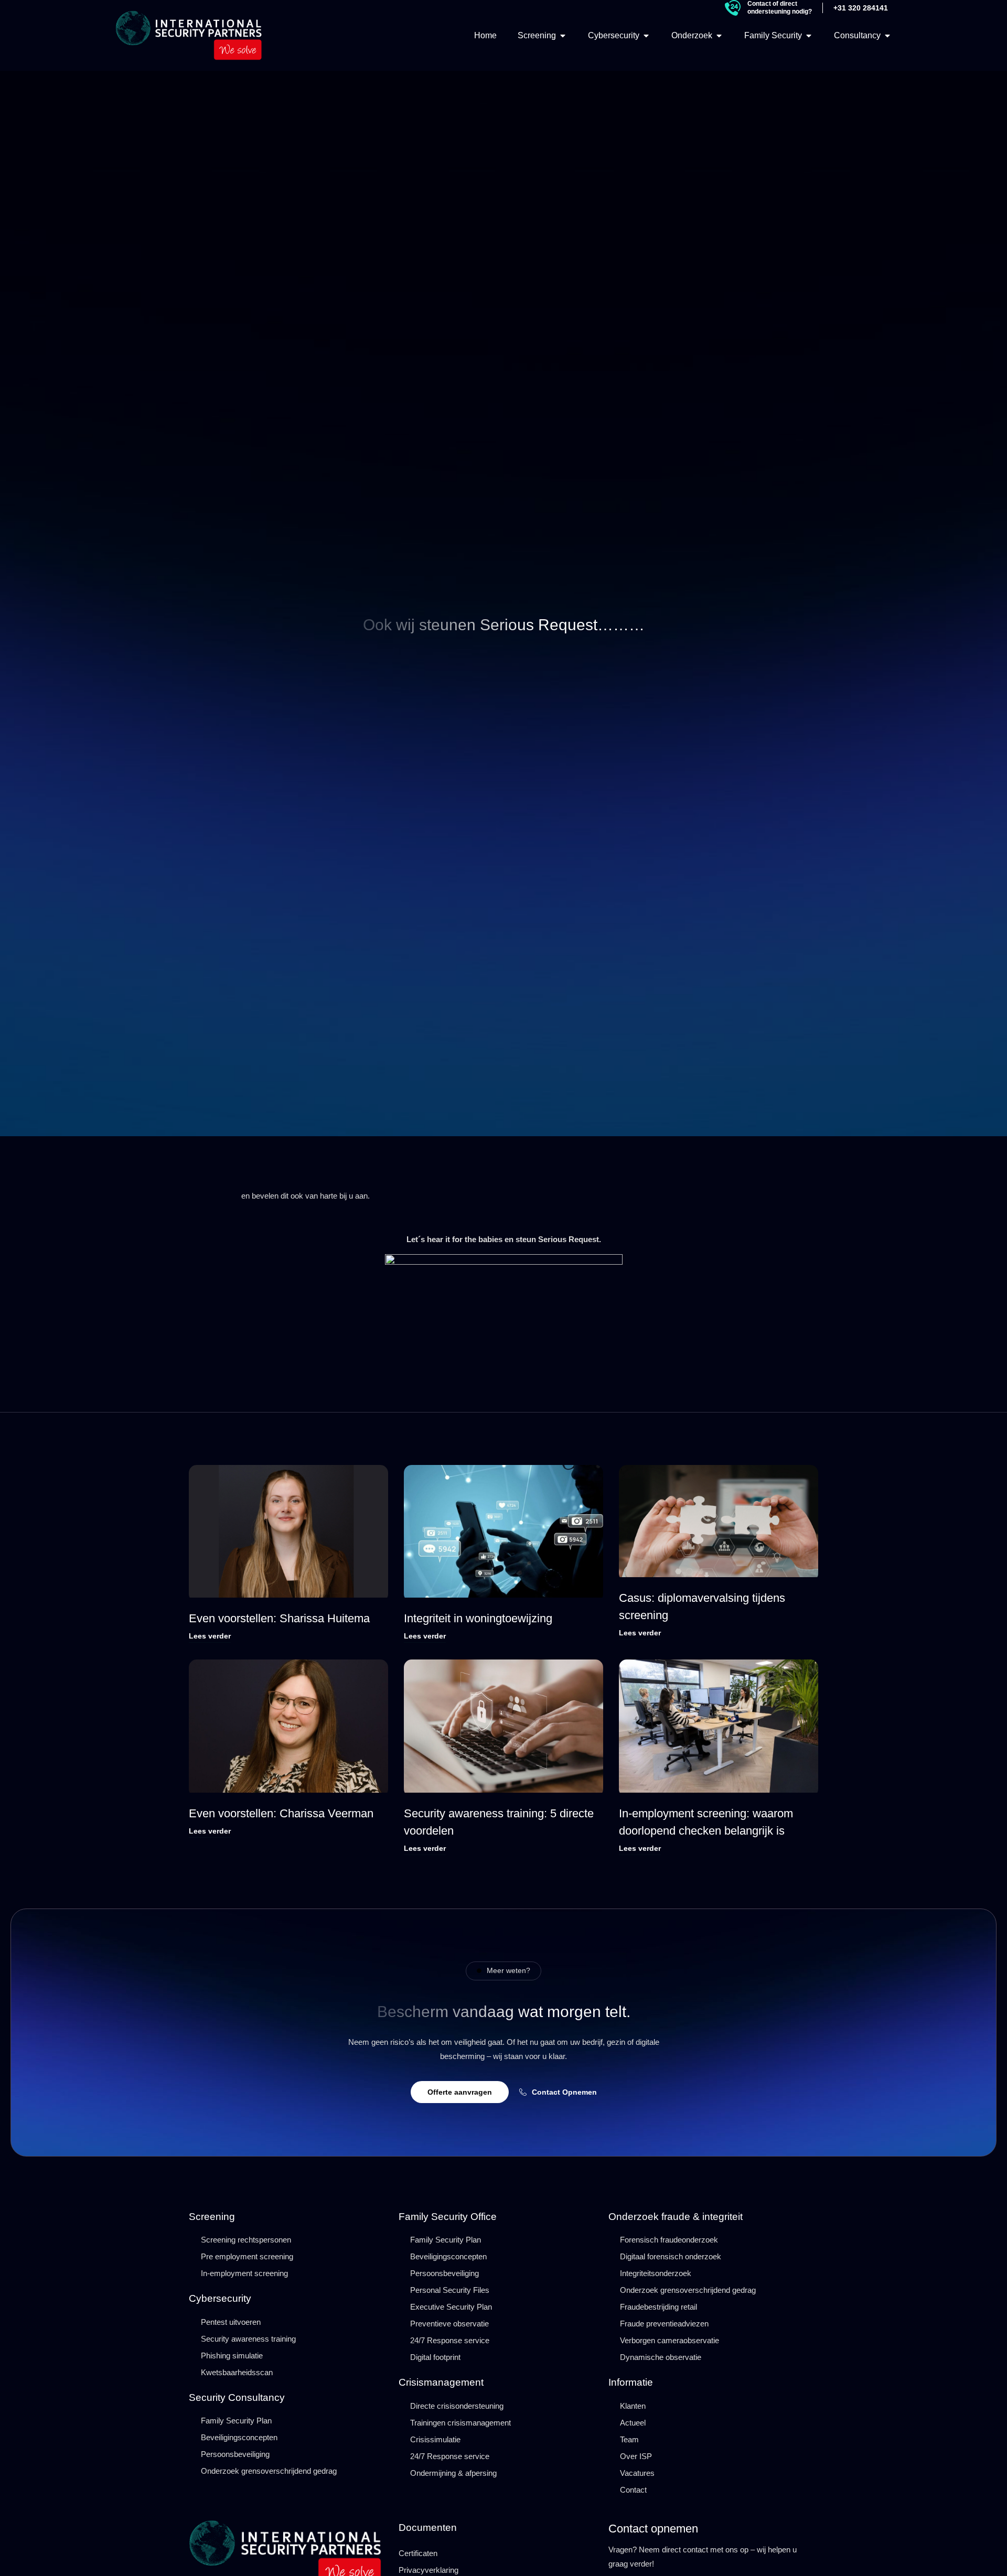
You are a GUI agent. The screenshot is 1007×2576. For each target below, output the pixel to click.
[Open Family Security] (809, 36)
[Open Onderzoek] (719, 36)
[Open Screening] (563, 36)
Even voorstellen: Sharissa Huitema (279, 1618)
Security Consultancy (237, 2397)
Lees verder (210, 1636)
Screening (212, 2217)
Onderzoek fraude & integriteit (676, 2217)
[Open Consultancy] (887, 36)
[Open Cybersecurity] (646, 36)
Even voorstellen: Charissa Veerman (283, 1813)
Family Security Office (448, 2217)
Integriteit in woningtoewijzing (478, 1618)
